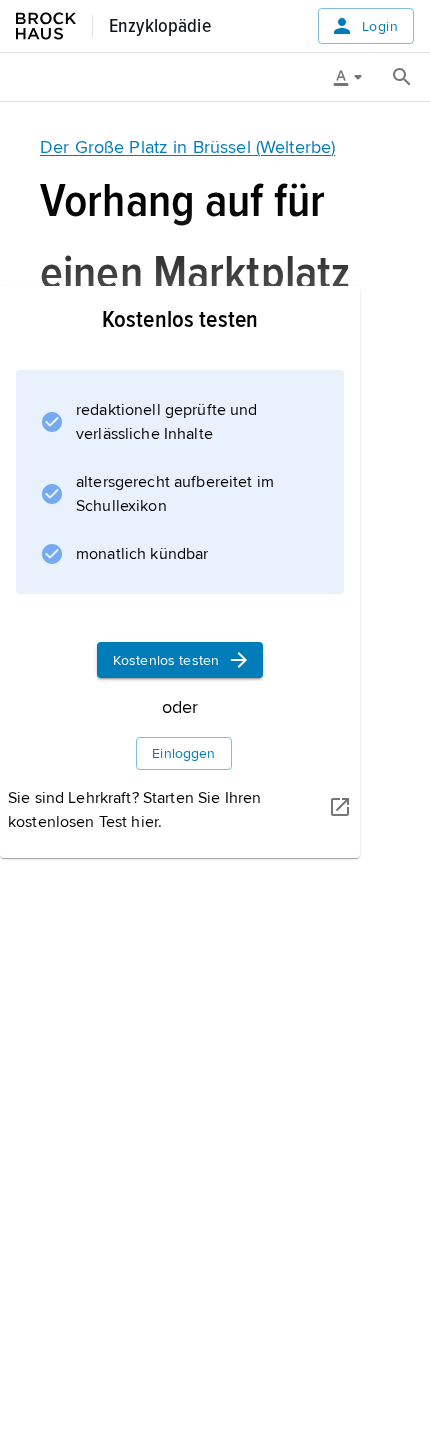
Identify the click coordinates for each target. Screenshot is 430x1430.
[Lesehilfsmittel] (355, 77)
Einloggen (183, 753)
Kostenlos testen (166, 660)
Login (380, 26)
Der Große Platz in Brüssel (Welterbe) (187, 147)
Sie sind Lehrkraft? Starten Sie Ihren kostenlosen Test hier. (134, 810)
